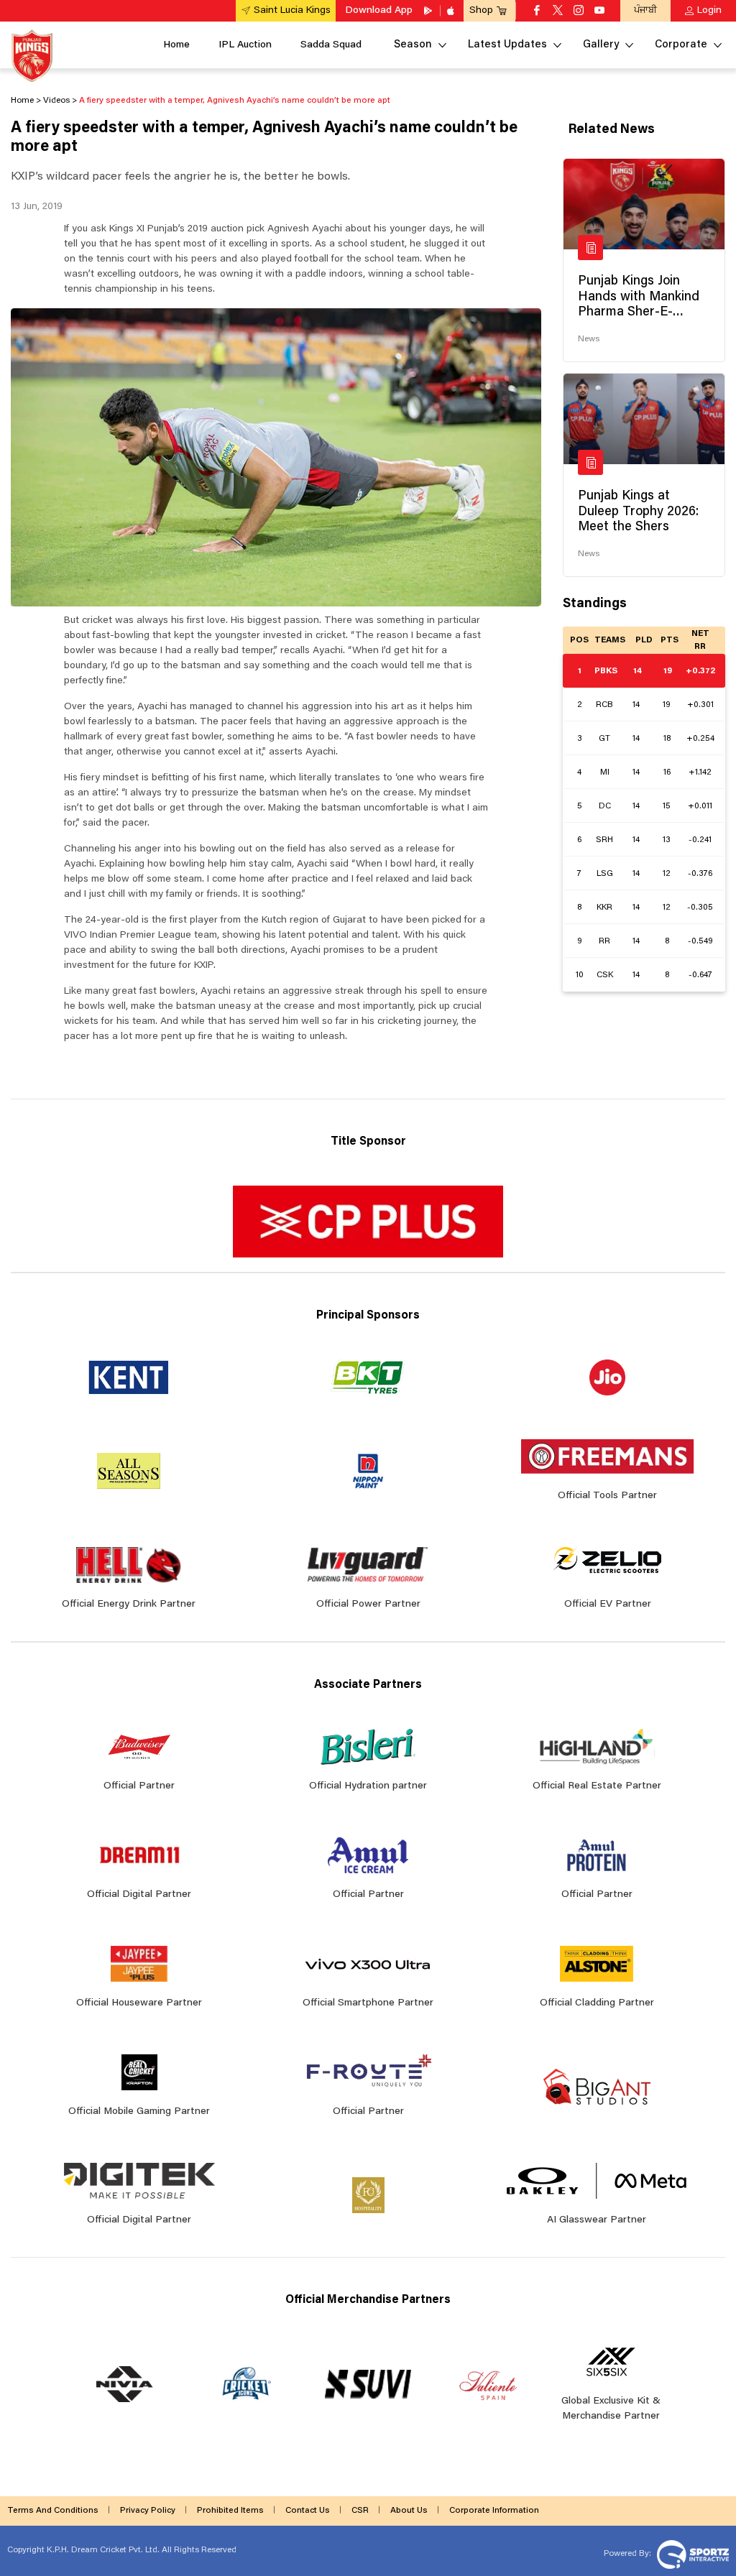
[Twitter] (558, 11)
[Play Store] (429, 11)
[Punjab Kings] (32, 56)
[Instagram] (579, 11)
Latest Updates (507, 45)
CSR (360, 2511)
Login (709, 11)
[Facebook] (537, 11)
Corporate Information (494, 2511)
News (589, 339)
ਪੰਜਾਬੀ (645, 10)
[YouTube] (599, 11)
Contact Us (308, 2511)
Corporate (681, 45)
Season (413, 45)
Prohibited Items (230, 2511)
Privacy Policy (148, 2511)
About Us (409, 2511)
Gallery (601, 45)
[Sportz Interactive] (691, 2554)
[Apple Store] (452, 11)
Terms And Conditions (53, 2511)
